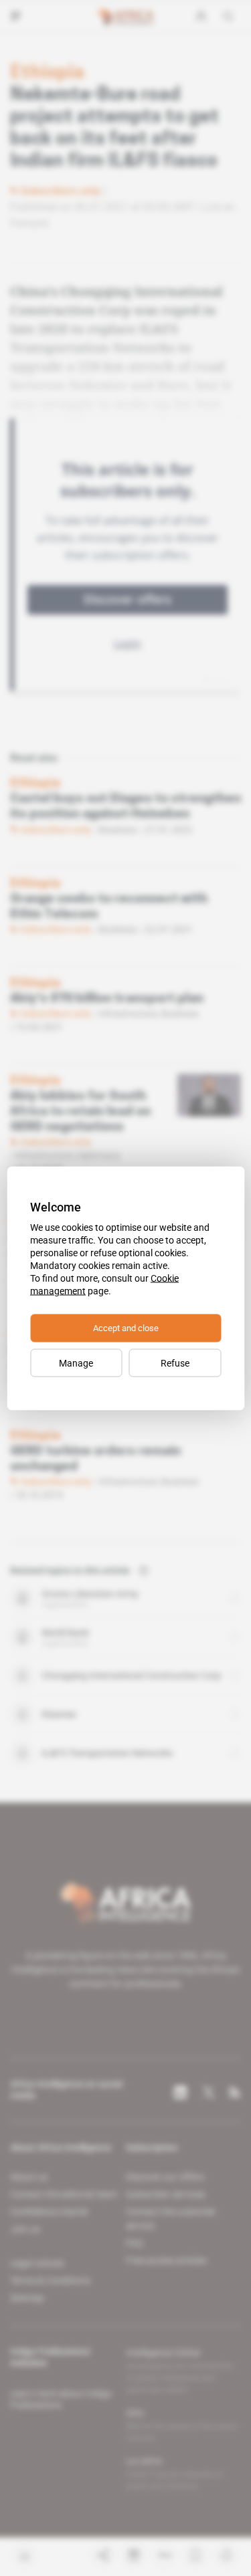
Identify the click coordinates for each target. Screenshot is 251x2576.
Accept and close (126, 1327)
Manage (76, 1363)
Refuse (175, 1363)
